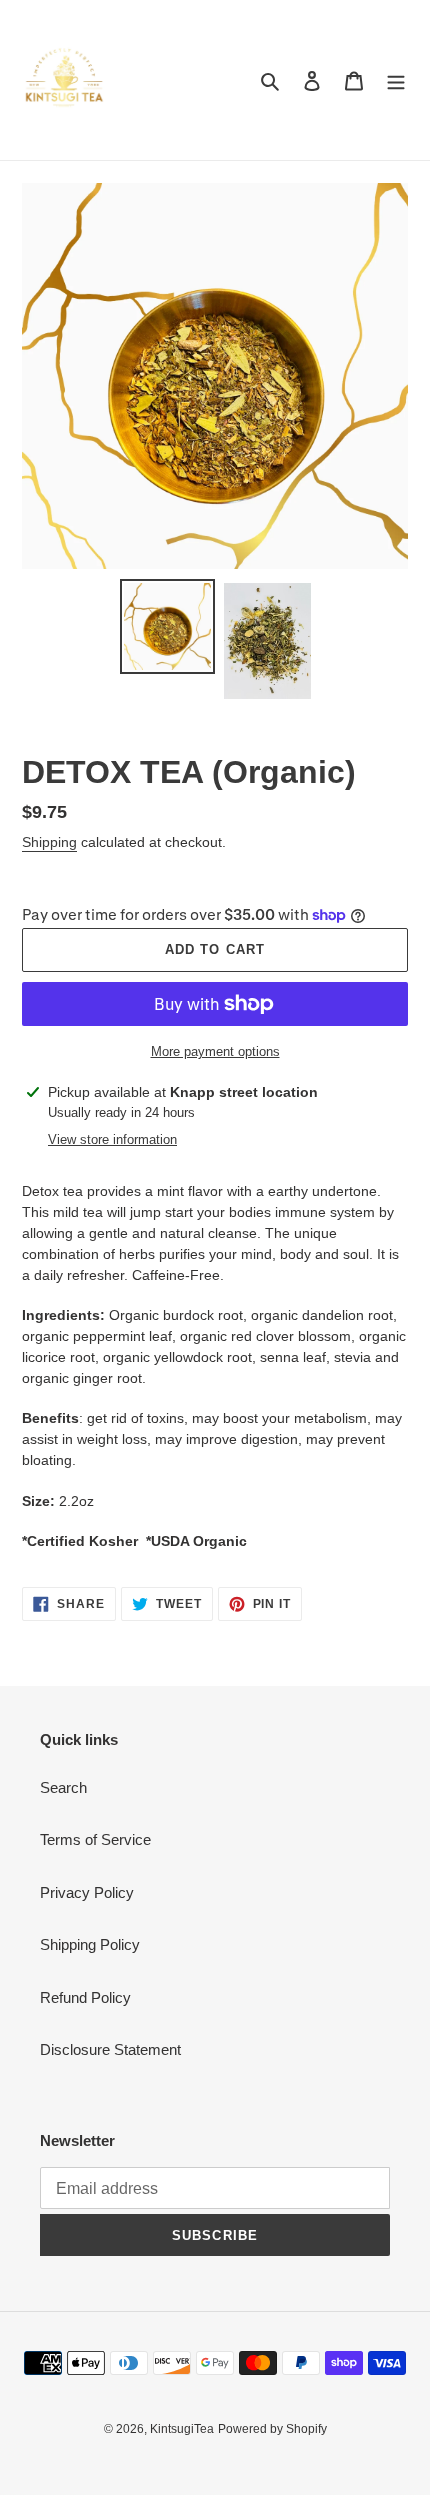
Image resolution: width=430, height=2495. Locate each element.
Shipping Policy (90, 1944)
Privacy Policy (87, 1892)
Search (63, 1787)
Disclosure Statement (110, 2049)
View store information (112, 1139)
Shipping (49, 842)
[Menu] (396, 80)
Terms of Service (95, 1839)
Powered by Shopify (272, 2429)
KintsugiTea (182, 2429)
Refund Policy (85, 1997)
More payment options (215, 1051)
